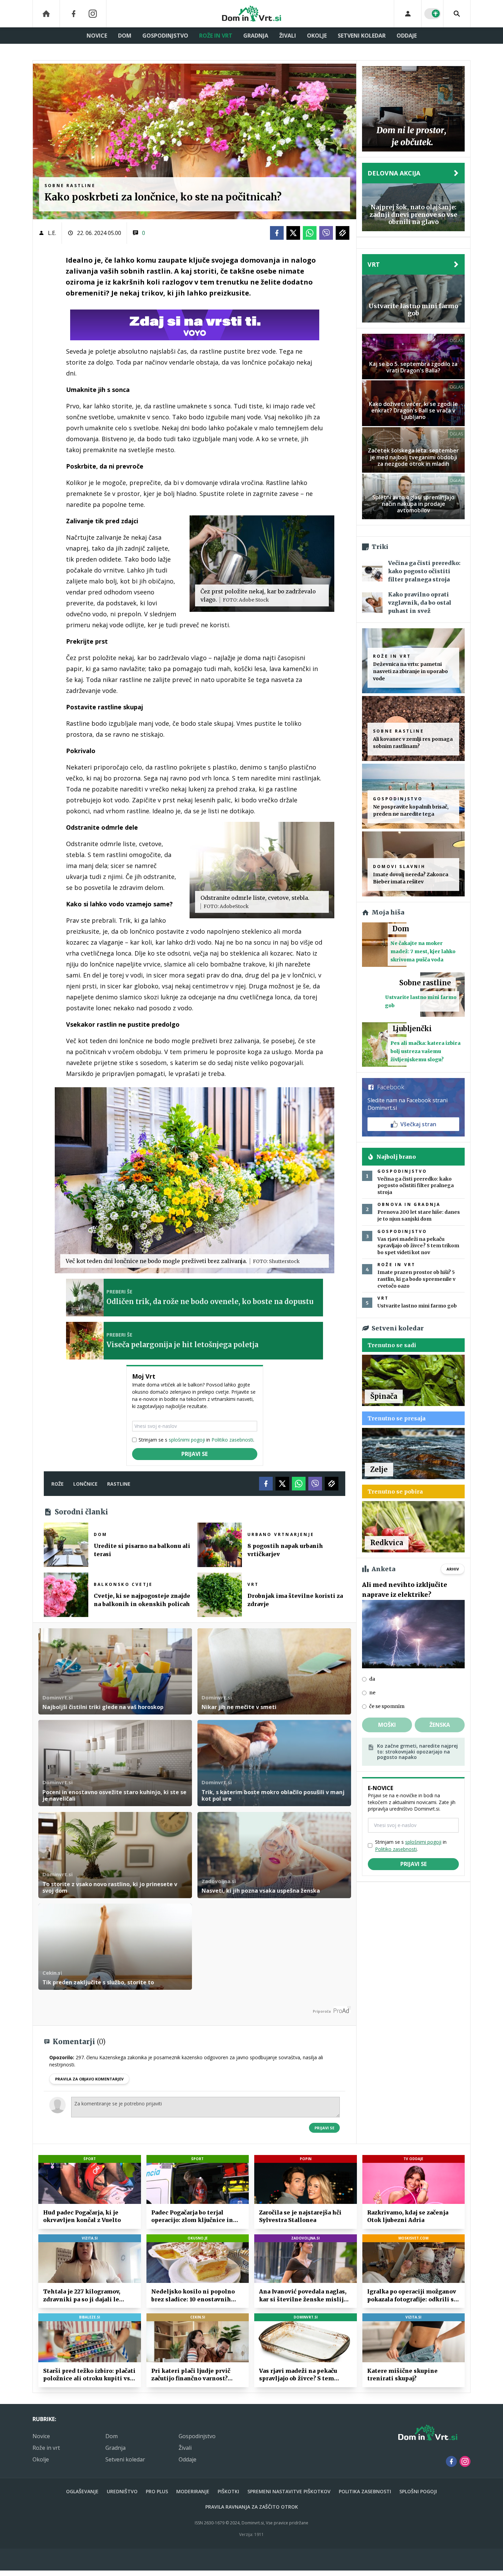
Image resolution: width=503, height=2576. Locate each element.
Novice (97, 36)
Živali (288, 36)
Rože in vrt (216, 36)
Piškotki (228, 2491)
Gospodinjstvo (165, 36)
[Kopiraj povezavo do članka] (343, 233)
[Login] (408, 14)
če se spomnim (387, 1706)
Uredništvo (122, 2491)
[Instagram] (93, 14)
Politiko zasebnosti (232, 1440)
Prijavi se (195, 1454)
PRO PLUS (157, 2491)
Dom (125, 36)
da (372, 1679)
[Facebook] (74, 14)
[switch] (433, 14)
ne (372, 1693)
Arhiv (453, 1569)
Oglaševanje (82, 2491)
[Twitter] (293, 233)
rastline (119, 1484)
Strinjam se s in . (196, 1440)
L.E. (52, 233)
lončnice (85, 1484)
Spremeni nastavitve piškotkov (289, 2491)
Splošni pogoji (418, 2491)
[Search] (457, 14)
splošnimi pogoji (187, 1440)
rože (57, 1484)
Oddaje (407, 36)
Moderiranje (193, 2491)
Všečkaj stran (418, 1124)
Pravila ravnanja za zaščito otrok (252, 2507)
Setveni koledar (362, 36)
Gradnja (256, 36)
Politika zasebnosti (365, 2491)
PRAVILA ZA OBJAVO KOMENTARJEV (89, 2079)
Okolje (317, 36)
